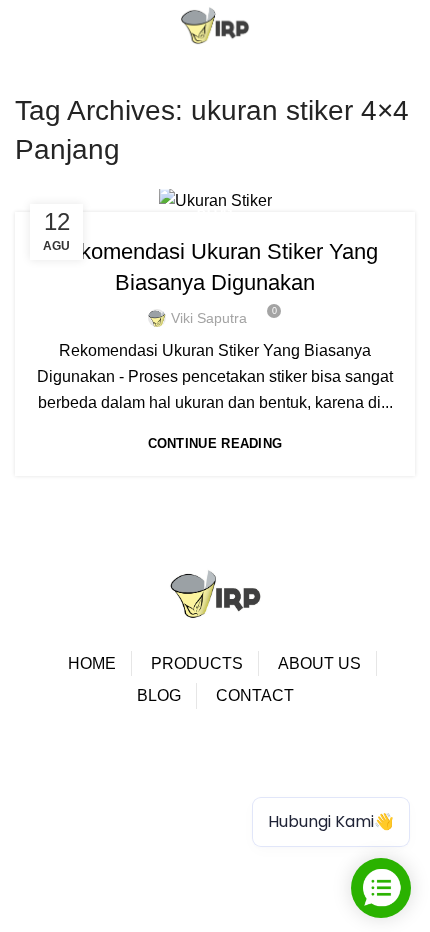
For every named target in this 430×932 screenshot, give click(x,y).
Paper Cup (78, 771)
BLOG (159, 695)
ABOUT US (319, 663)
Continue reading (215, 443)
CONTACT (255, 695)
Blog (214, 211)
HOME (92, 663)
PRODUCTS (197, 663)
